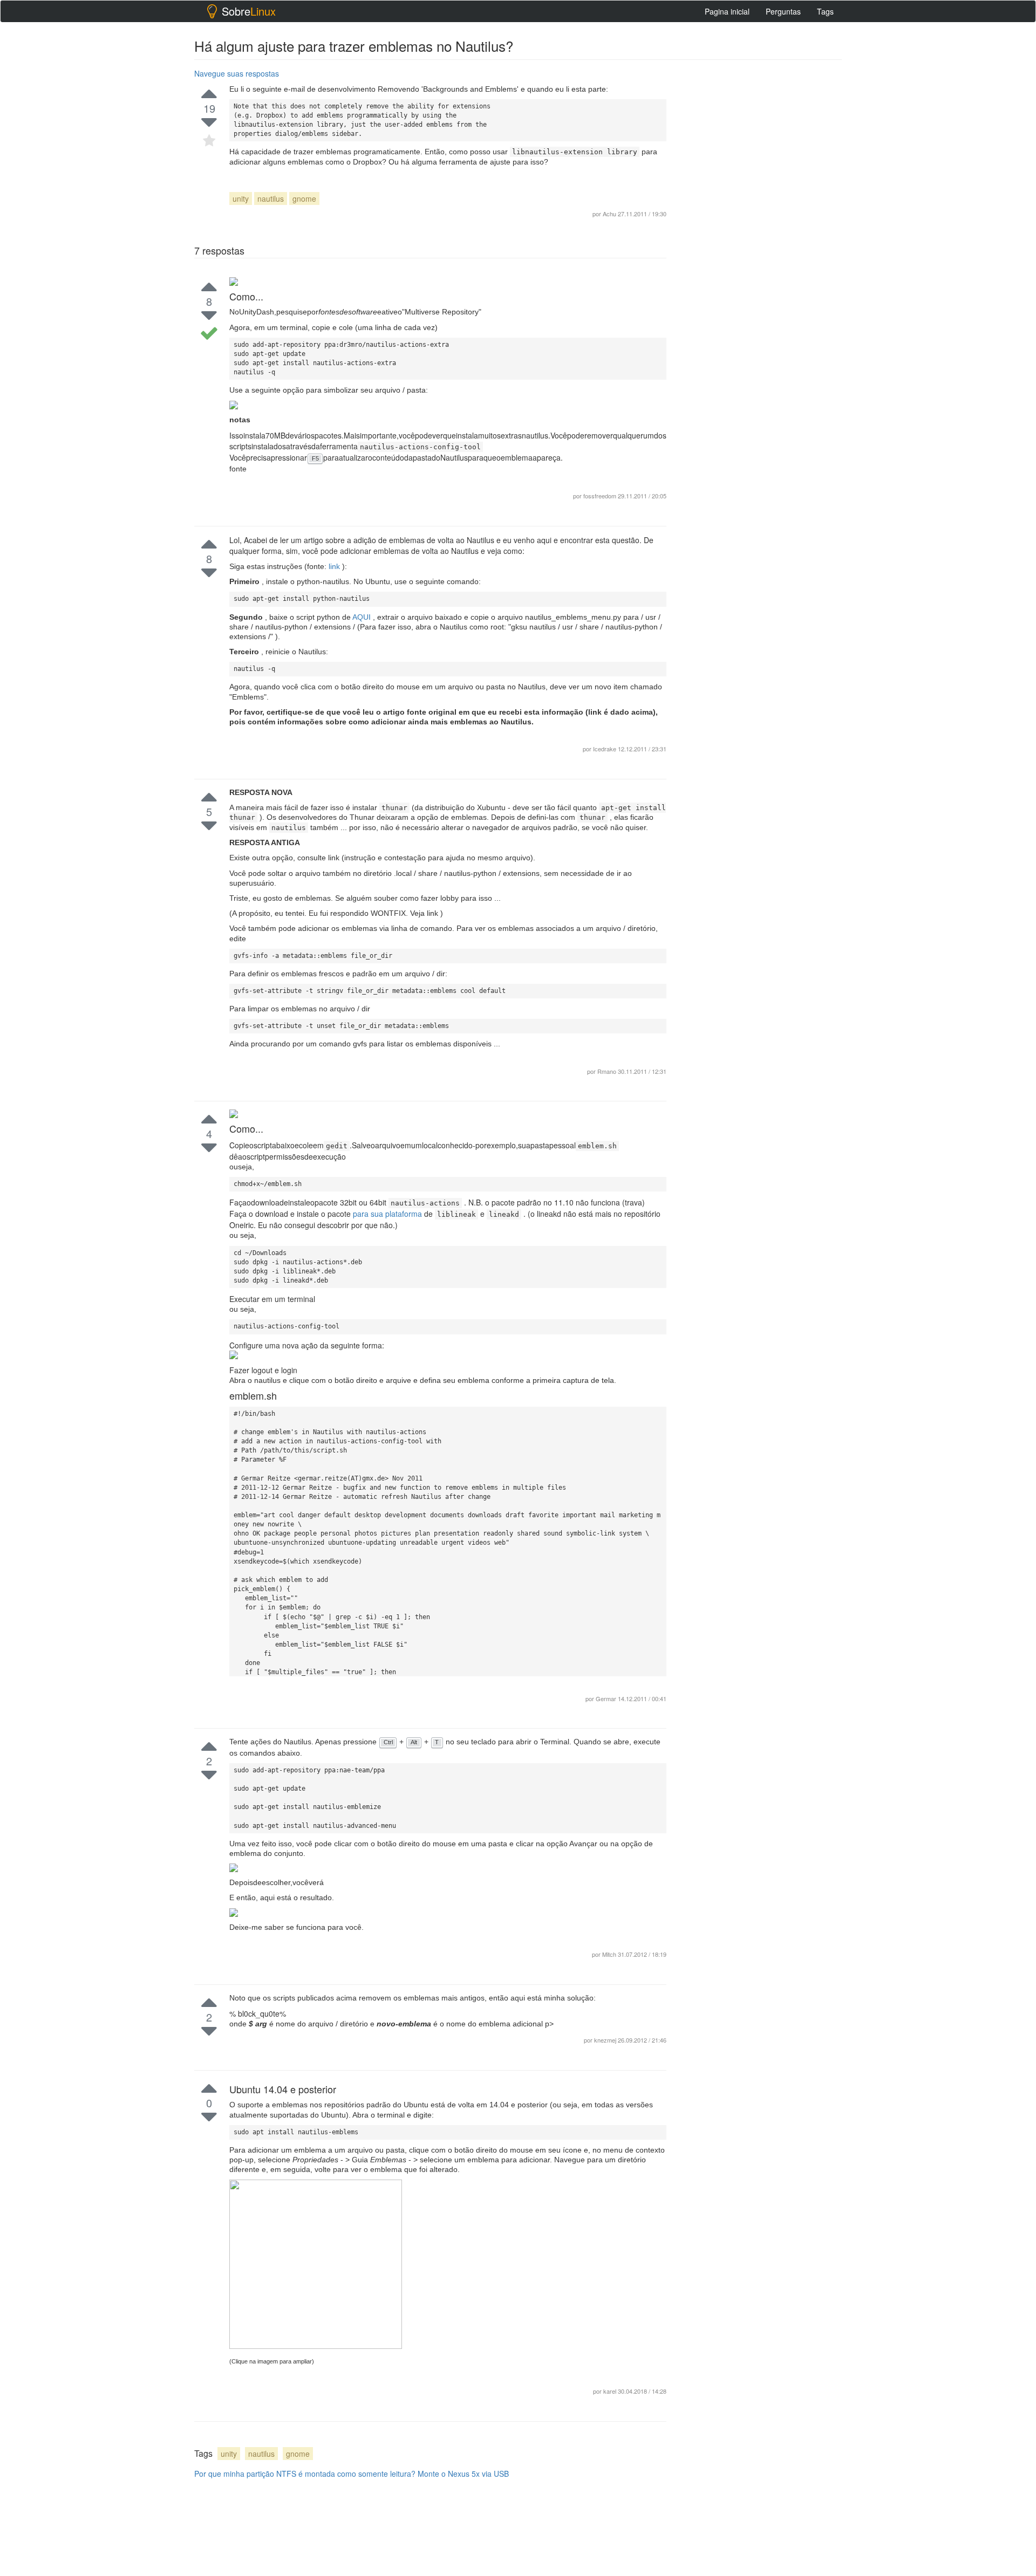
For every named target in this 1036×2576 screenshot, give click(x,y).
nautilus (271, 198)
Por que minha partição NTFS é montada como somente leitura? (305, 2474)
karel (611, 2391)
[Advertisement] (761, 1196)
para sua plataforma (388, 1214)
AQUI (363, 617)
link (335, 566)
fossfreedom (600, 496)
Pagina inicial (727, 11)
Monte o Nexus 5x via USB (463, 2474)
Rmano (608, 1071)
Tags (825, 11)
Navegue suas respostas (237, 73)
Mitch (610, 1954)
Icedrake (605, 749)
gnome (304, 198)
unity (241, 198)
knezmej (606, 2040)
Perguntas (783, 11)
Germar (607, 1698)
